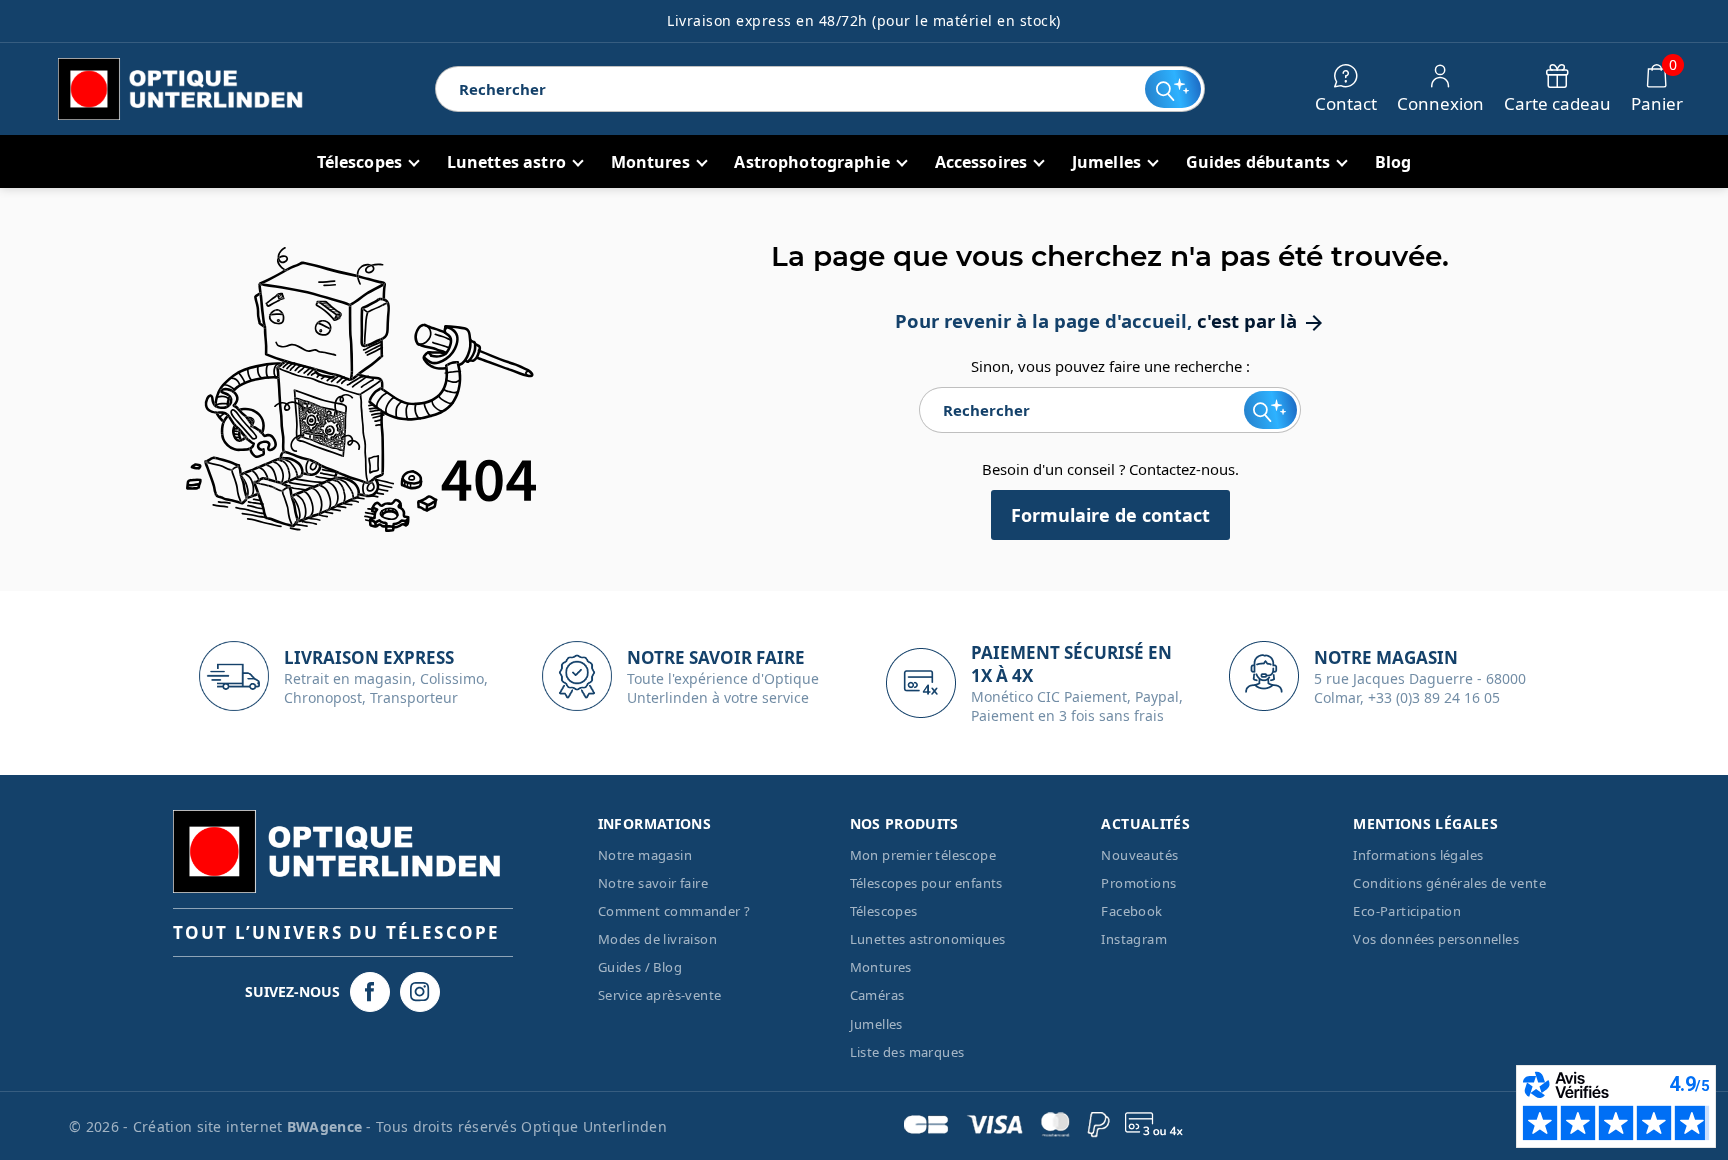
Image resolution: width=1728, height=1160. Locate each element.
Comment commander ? (674, 911)
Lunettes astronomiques (928, 939)
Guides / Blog (640, 967)
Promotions (1138, 883)
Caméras (877, 995)
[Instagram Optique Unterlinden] (420, 992)
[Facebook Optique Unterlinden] (370, 992)
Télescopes (884, 911)
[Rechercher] (1173, 89)
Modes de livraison (657, 939)
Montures (881, 967)
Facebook (1131, 911)
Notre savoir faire (653, 883)
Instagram (1134, 939)
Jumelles (876, 1024)
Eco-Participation (1407, 911)
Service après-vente (660, 995)
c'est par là (1261, 320)
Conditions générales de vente (1449, 883)
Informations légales (1418, 855)
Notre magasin (645, 855)
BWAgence (327, 1126)
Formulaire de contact (1110, 515)
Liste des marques (907, 1052)
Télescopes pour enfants (926, 883)
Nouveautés (1139, 855)
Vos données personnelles (1436, 939)
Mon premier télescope (923, 855)
